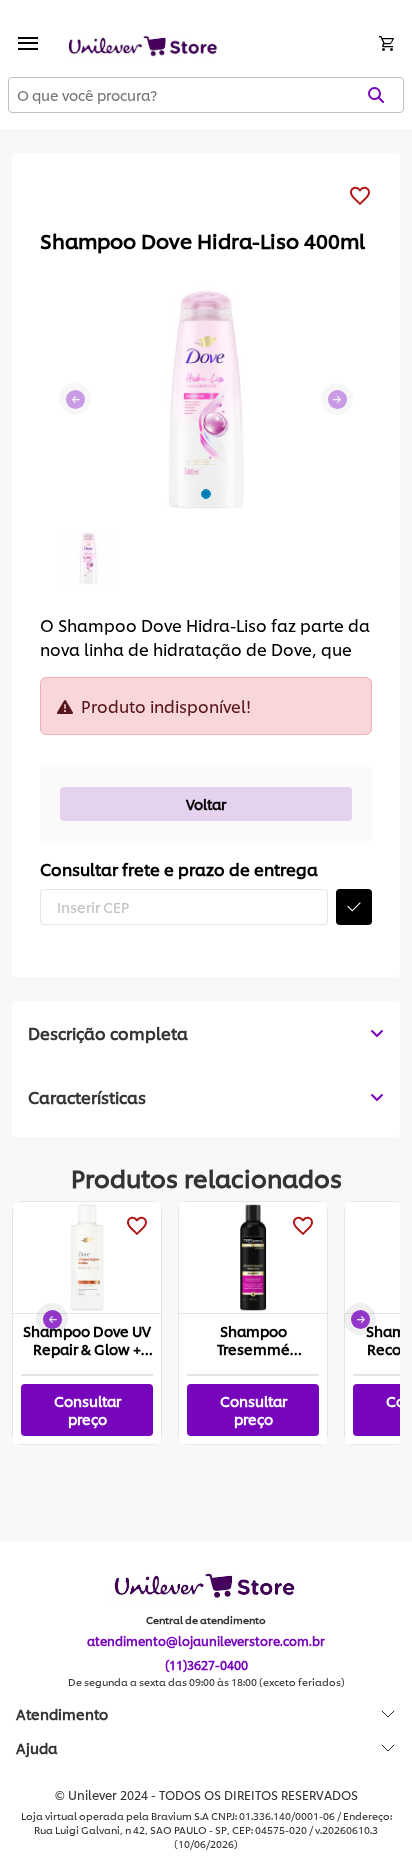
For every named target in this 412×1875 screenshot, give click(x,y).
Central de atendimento (206, 1620)
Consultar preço (87, 1409)
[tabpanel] (206, 1097)
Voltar (206, 803)
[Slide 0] (206, 494)
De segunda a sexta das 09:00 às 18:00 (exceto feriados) (206, 1682)
